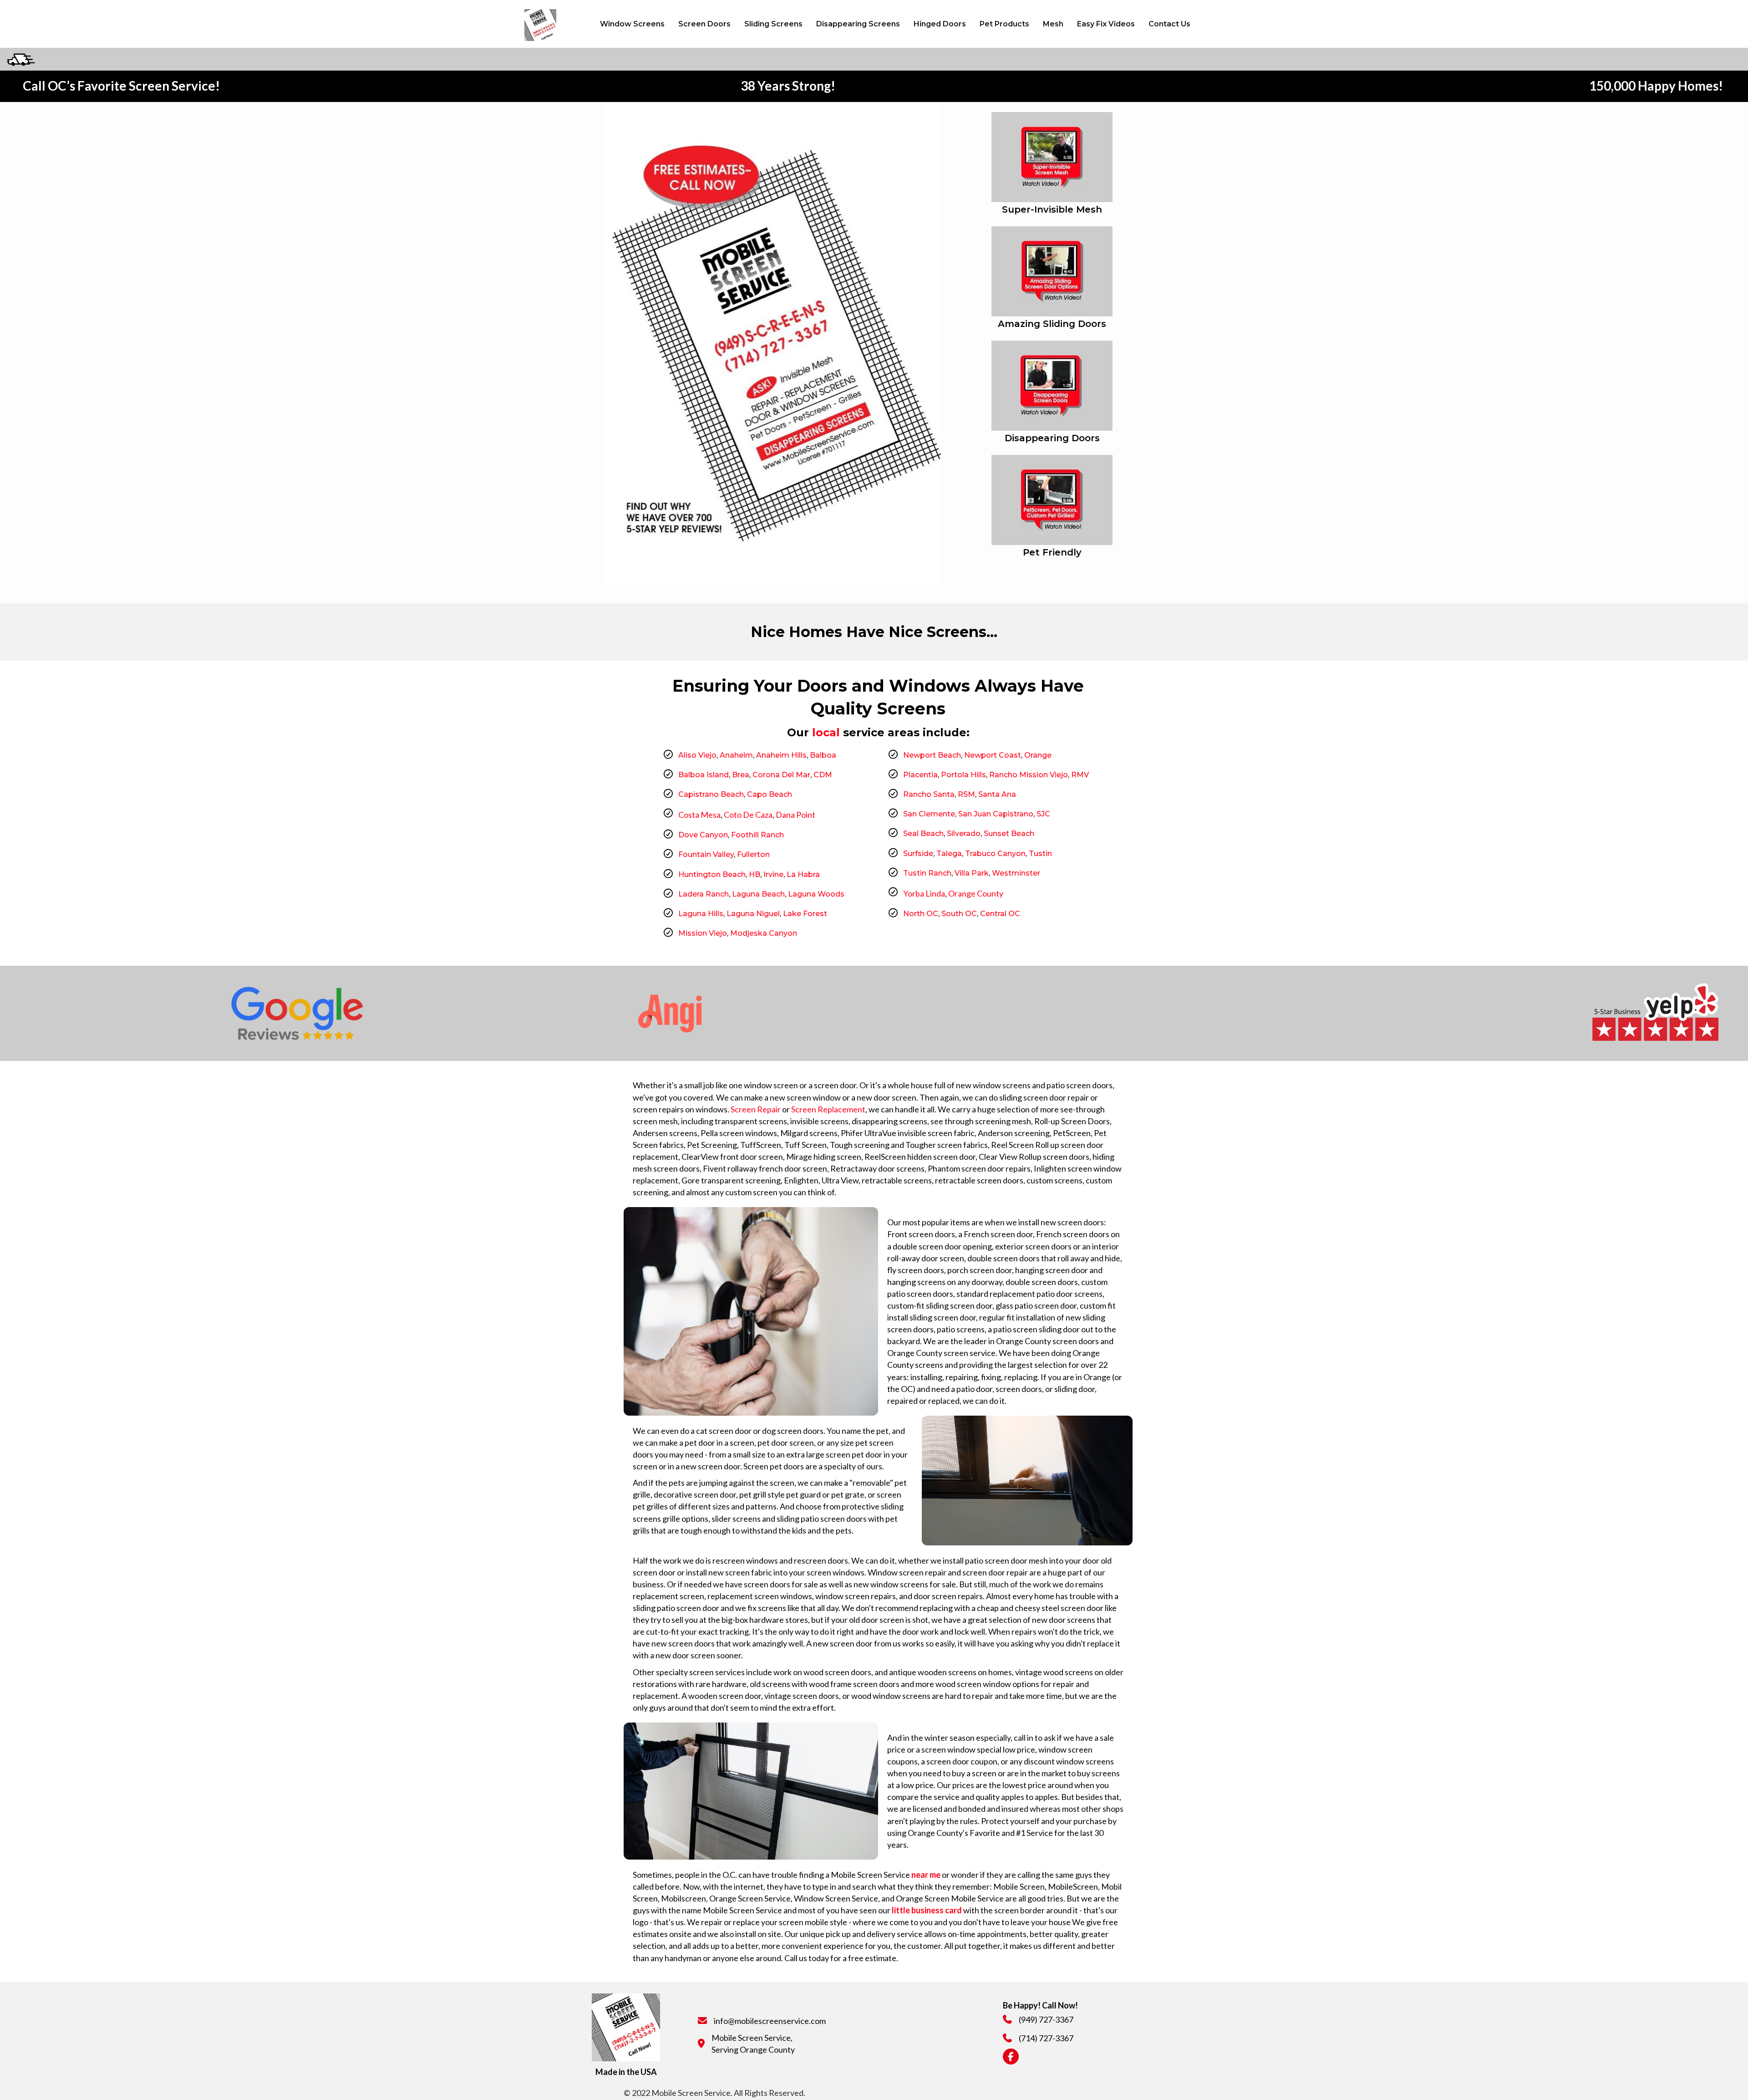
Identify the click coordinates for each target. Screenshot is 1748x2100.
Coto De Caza (748, 815)
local (826, 732)
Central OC (1000, 914)
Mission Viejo (703, 933)
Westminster (1016, 873)
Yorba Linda (924, 893)
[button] (1204, 24)
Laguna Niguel (753, 914)
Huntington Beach (712, 874)
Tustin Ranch (927, 873)
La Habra (803, 874)
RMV (1080, 775)
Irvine (773, 874)
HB (755, 874)
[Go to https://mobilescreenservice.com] (552, 24)
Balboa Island (704, 775)
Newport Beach (932, 755)
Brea (741, 775)
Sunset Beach (1009, 833)
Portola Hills (963, 775)
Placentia (920, 775)
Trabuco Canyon (995, 854)
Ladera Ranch (704, 894)
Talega (949, 854)
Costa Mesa (699, 815)
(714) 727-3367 (1046, 2038)
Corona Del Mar (781, 775)
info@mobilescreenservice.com (770, 2021)
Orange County (976, 893)
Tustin (1040, 854)
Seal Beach (923, 833)
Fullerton (753, 854)
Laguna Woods (816, 894)
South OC (959, 914)
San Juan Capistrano (996, 814)
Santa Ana (997, 794)
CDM (823, 775)
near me (926, 1875)
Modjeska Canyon (764, 933)
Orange (1038, 755)
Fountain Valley (706, 854)
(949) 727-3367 (1046, 2019)
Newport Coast (993, 755)
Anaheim (735, 755)
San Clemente (929, 814)
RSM (966, 794)
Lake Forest (805, 914)
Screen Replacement (828, 1109)
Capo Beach (770, 794)
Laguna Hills (701, 914)
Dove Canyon (703, 835)
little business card (927, 1910)
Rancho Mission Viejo (1029, 775)
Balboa (823, 755)
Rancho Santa (929, 794)
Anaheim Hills (781, 755)
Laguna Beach (758, 894)
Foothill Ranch (757, 835)
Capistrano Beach (711, 794)
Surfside (918, 854)
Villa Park (972, 873)
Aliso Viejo (697, 755)
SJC (1043, 814)
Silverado (964, 833)
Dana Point (795, 815)
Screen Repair (756, 1109)
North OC (921, 914)
